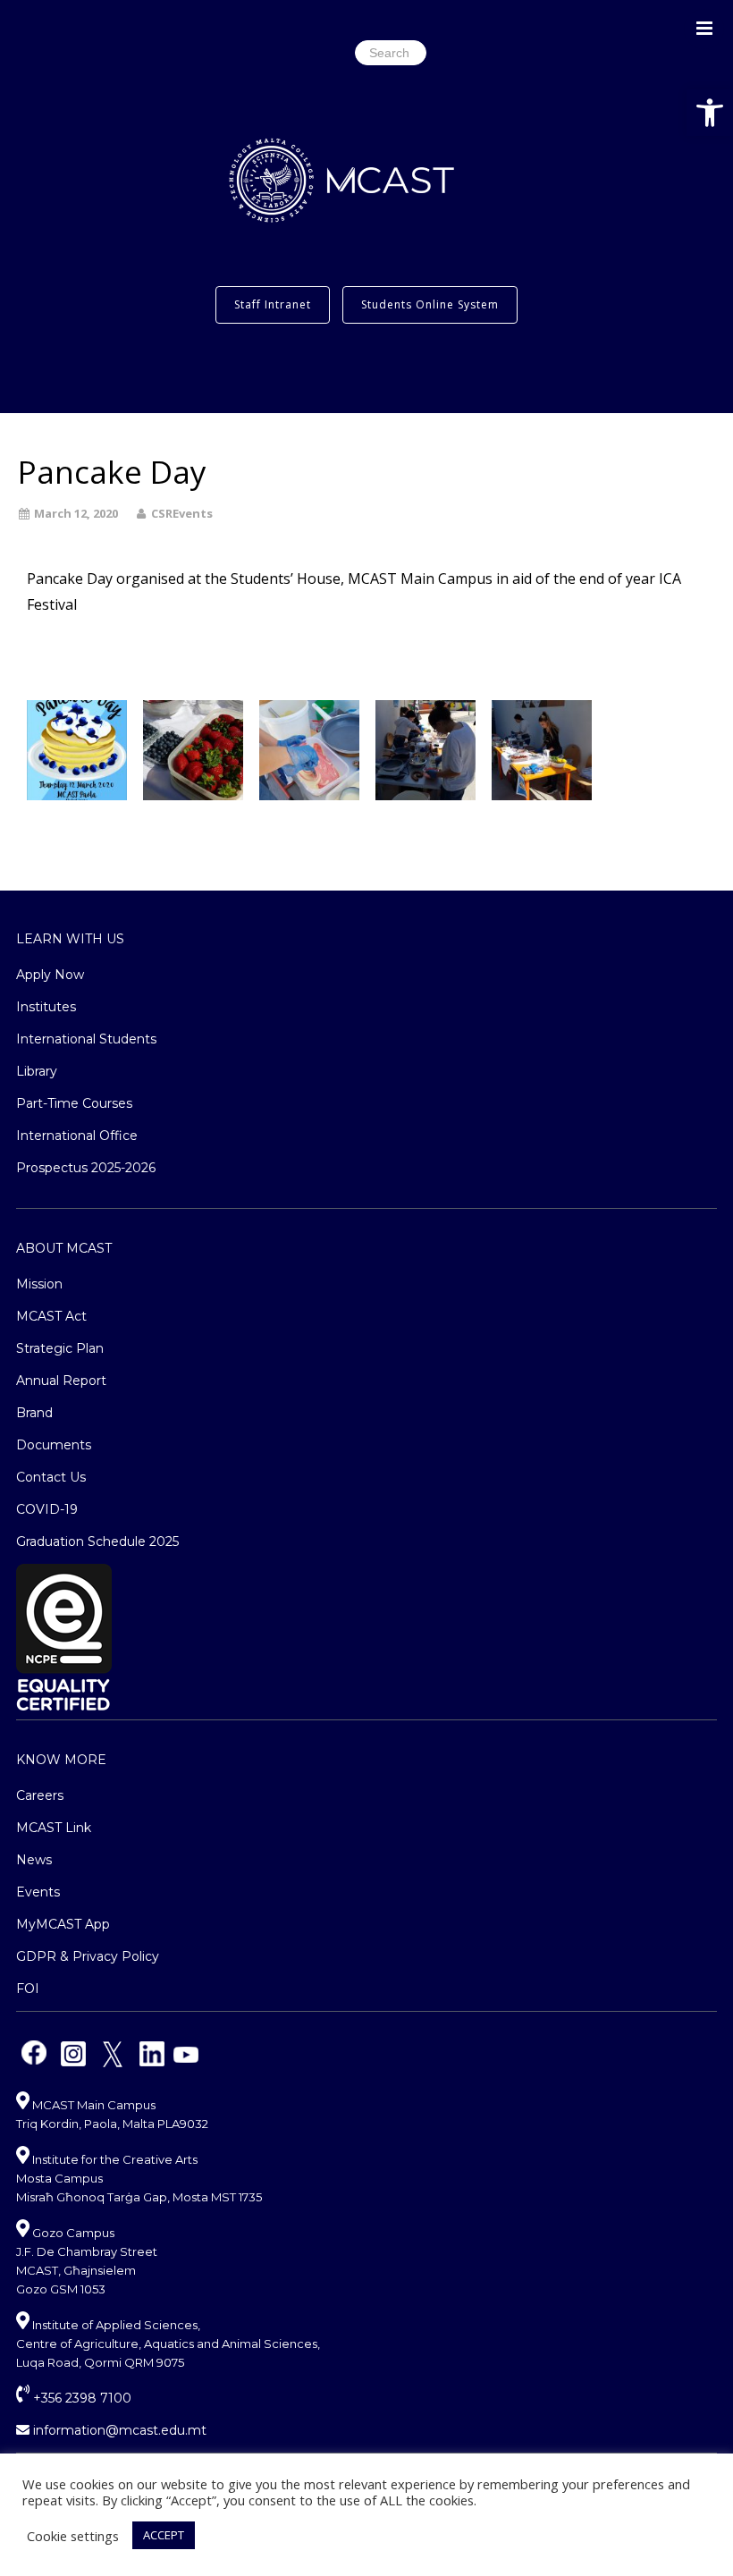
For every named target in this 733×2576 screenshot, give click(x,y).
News (34, 1860)
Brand (34, 1413)
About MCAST (64, 1248)
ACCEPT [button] (164, 2535)
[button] (710, 113)
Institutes (46, 1007)
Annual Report (61, 1381)
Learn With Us (70, 939)
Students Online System (430, 304)
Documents (54, 1445)
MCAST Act (51, 1316)
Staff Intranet (273, 304)
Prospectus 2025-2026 (86, 1168)
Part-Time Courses (74, 1103)
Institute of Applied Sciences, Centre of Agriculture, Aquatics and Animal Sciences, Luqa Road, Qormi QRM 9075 (168, 2344)
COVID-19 (47, 1509)
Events (38, 1892)
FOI (28, 1989)
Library (37, 1071)
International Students (86, 1039)
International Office (77, 1136)
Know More (61, 1760)
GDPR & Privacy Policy (88, 1956)
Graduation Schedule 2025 (97, 1541)
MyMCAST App (63, 1924)
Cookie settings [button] (73, 2536)
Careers (40, 1795)
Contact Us (51, 1477)
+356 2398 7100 (80, 2398)
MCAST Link (54, 1828)
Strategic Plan (60, 1348)
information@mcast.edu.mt (118, 2430)
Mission (39, 1284)
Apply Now (50, 975)
